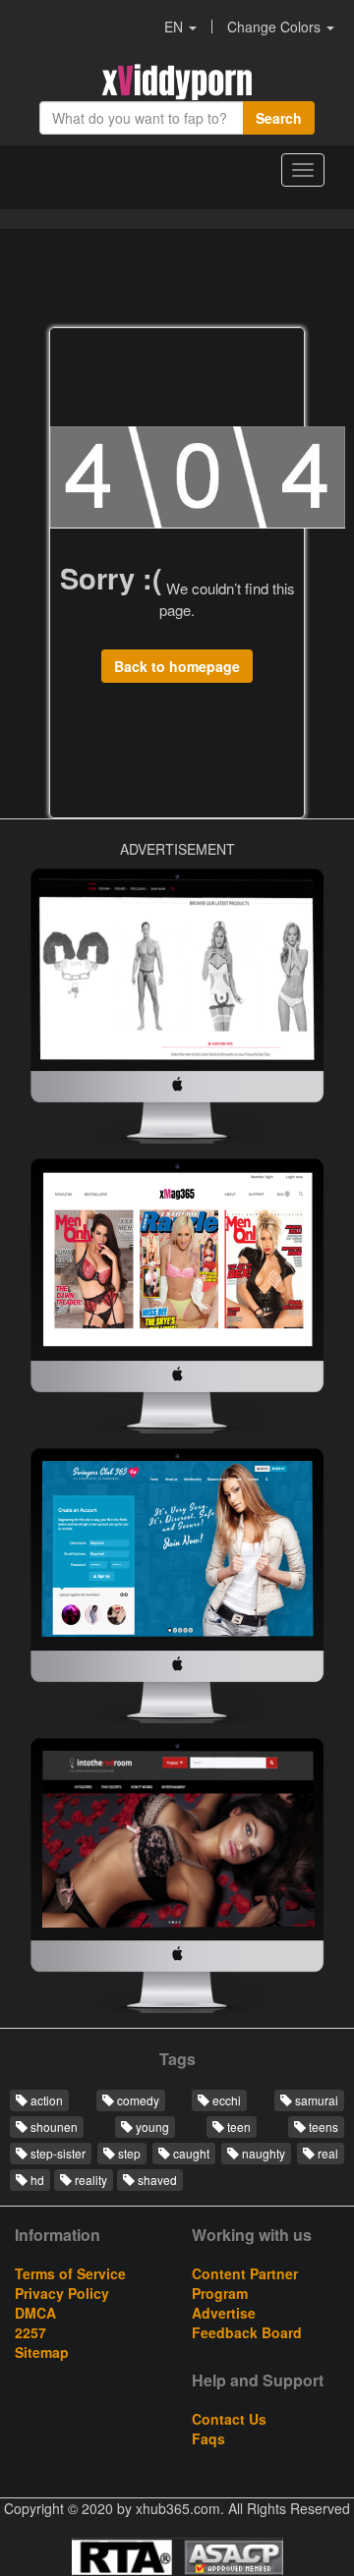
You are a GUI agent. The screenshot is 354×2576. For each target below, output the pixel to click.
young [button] (151, 2127)
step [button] (128, 2153)
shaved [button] (156, 2180)
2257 (30, 2332)
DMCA (35, 2313)
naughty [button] (262, 2153)
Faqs (208, 2438)
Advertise (224, 2313)
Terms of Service (70, 2273)
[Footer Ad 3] (177, 1591)
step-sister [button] (57, 2153)
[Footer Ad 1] (177, 1880)
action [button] (45, 2100)
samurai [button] (315, 2100)
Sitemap (42, 2352)
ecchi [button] (225, 2100)
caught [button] (190, 2153)
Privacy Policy (62, 2293)
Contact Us (229, 2419)
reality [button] (89, 2180)
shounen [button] (53, 2127)
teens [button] (322, 2127)
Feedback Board (247, 2332)
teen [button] (237, 2127)
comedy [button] (137, 2100)
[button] (181, 27)
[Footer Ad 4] (177, 1301)
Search (279, 118)
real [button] (326, 2153)
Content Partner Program (245, 2283)
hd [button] (36, 2180)
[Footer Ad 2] (177, 1011)
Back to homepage (177, 666)
